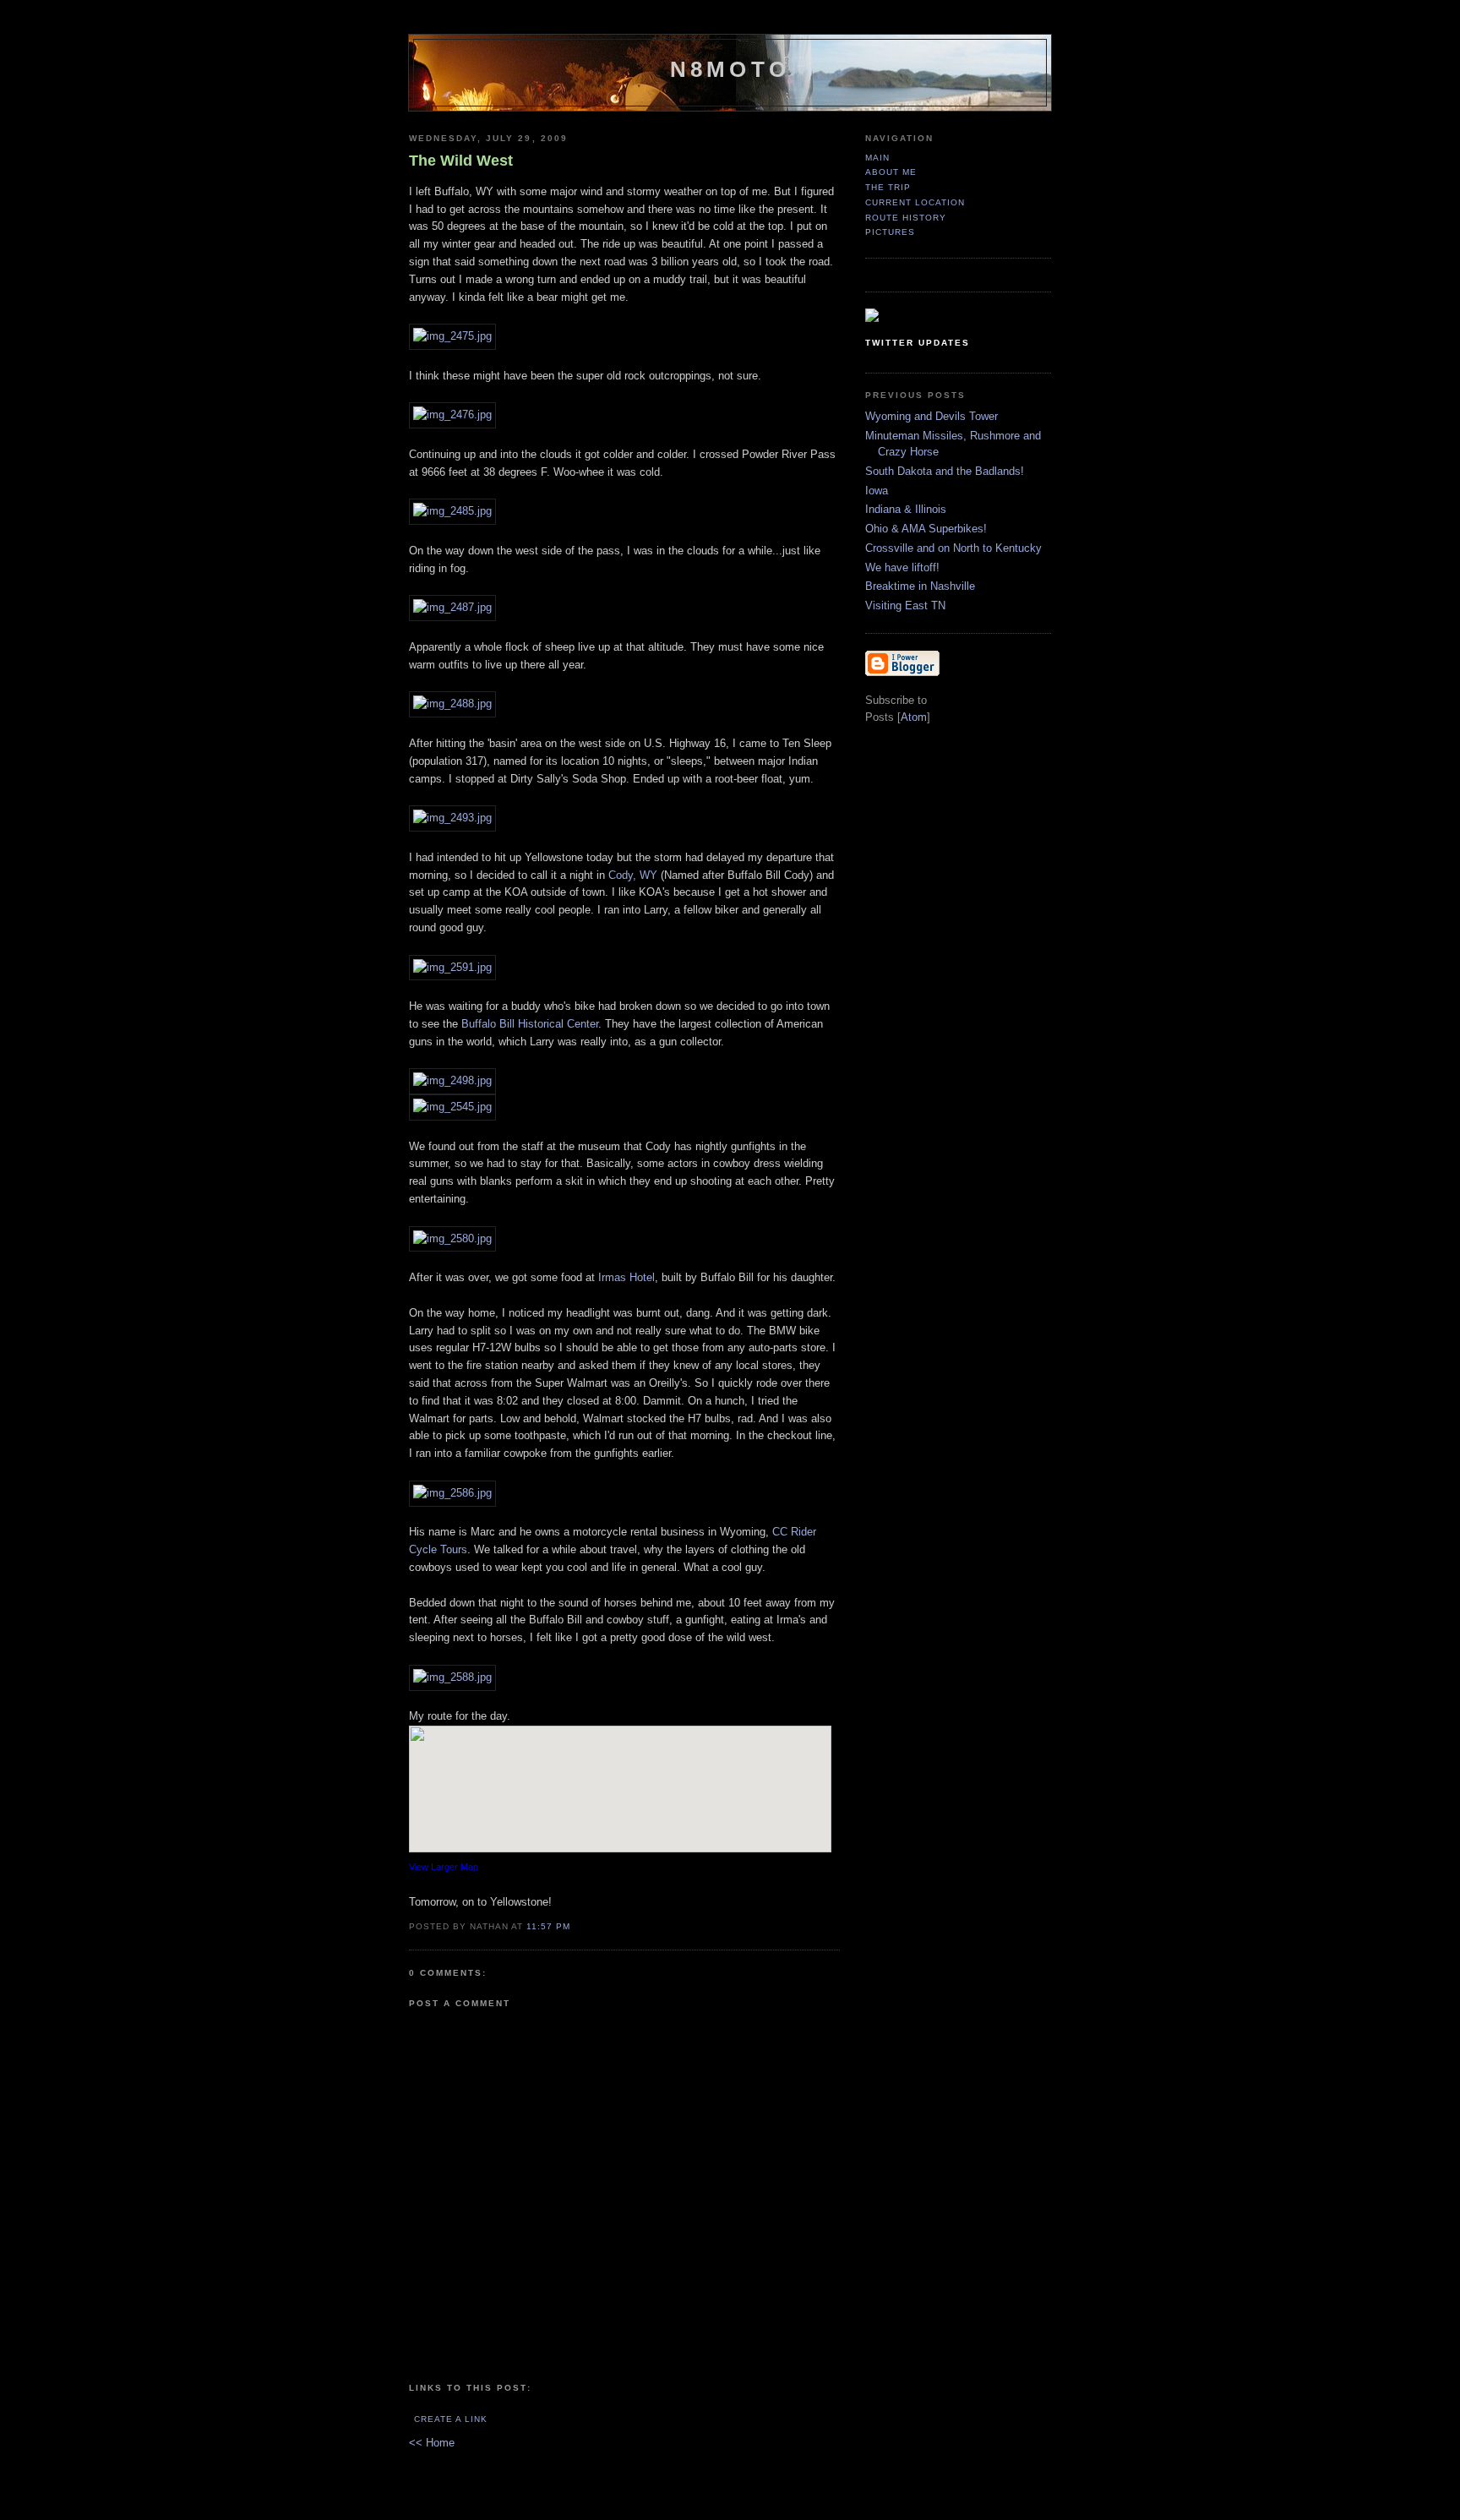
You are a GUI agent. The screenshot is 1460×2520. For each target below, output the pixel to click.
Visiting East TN (905, 605)
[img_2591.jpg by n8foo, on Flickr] (452, 967)
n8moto (730, 69)
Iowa (877, 491)
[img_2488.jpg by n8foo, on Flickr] (452, 704)
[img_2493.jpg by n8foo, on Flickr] (452, 818)
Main (877, 158)
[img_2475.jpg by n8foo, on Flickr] (452, 336)
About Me (891, 172)
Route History (906, 218)
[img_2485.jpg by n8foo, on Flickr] (452, 511)
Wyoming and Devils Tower (932, 416)
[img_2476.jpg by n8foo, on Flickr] (452, 415)
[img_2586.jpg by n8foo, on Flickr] (452, 1493)
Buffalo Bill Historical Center (530, 1024)
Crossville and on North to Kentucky (953, 548)
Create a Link (451, 2419)
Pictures (890, 232)
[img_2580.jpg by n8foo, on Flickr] (452, 1238)
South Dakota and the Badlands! (945, 471)
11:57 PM (548, 1926)
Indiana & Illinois (906, 509)
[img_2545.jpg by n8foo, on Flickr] (452, 1107)
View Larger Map (444, 1867)
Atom (914, 717)
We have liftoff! (902, 567)
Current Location (915, 202)
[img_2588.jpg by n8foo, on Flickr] (452, 1677)
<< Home (432, 2443)
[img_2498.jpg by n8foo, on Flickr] (452, 1080)
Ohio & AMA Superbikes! (926, 529)
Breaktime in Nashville (920, 586)
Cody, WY (633, 875)
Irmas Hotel (626, 1277)
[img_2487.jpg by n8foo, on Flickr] (452, 607)
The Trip (888, 187)
